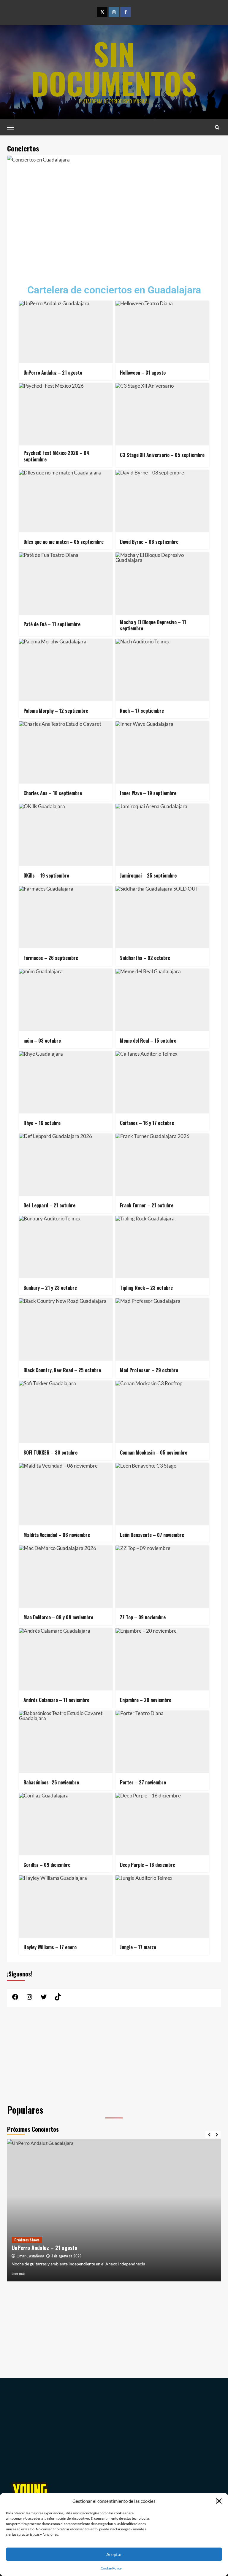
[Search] (217, 127)
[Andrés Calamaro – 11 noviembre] (66, 1659)
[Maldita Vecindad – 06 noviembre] (66, 1494)
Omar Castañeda (30, 2256)
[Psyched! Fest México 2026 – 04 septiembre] (66, 414)
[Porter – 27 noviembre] (162, 1742)
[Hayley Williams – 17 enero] (66, 1907)
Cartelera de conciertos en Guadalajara (114, 290)
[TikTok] (58, 1999)
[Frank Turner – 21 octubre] (162, 1165)
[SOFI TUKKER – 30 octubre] (66, 1412)
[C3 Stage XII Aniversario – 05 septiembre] (162, 414)
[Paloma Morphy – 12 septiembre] (66, 670)
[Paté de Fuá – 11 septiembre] (66, 584)
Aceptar (114, 2554)
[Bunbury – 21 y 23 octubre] (66, 1247)
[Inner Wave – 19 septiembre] (162, 752)
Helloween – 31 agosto (37, 2248)
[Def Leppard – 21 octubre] (66, 1165)
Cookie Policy (111, 2568)
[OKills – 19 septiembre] (66, 835)
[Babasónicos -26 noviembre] (66, 1742)
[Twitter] (102, 12)
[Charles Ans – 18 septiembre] (66, 752)
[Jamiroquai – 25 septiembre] (162, 835)
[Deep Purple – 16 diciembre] (162, 1824)
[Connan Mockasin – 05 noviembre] (162, 1412)
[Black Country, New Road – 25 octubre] (66, 1329)
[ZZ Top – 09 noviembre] (162, 1577)
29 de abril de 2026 (66, 2256)
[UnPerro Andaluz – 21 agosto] (66, 332)
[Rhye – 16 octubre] (66, 1082)
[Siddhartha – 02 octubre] (162, 917)
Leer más (18, 2274)
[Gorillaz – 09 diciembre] (66, 1824)
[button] (219, 2501)
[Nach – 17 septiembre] (162, 670)
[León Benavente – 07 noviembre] (162, 1494)
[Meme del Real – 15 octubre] (162, 1000)
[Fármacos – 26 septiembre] (66, 917)
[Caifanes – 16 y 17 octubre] (162, 1082)
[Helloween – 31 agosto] (162, 332)
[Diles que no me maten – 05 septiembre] (66, 501)
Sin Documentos (114, 68)
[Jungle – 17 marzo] (162, 1907)
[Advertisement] (114, 220)
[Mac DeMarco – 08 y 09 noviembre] (66, 1577)
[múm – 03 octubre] (66, 1000)
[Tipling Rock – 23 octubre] (162, 1247)
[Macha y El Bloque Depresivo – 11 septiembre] (162, 584)
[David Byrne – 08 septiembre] (162, 501)
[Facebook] (125, 12)
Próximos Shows (27, 2240)
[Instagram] (114, 12)
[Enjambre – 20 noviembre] (162, 1659)
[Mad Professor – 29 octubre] (162, 1329)
